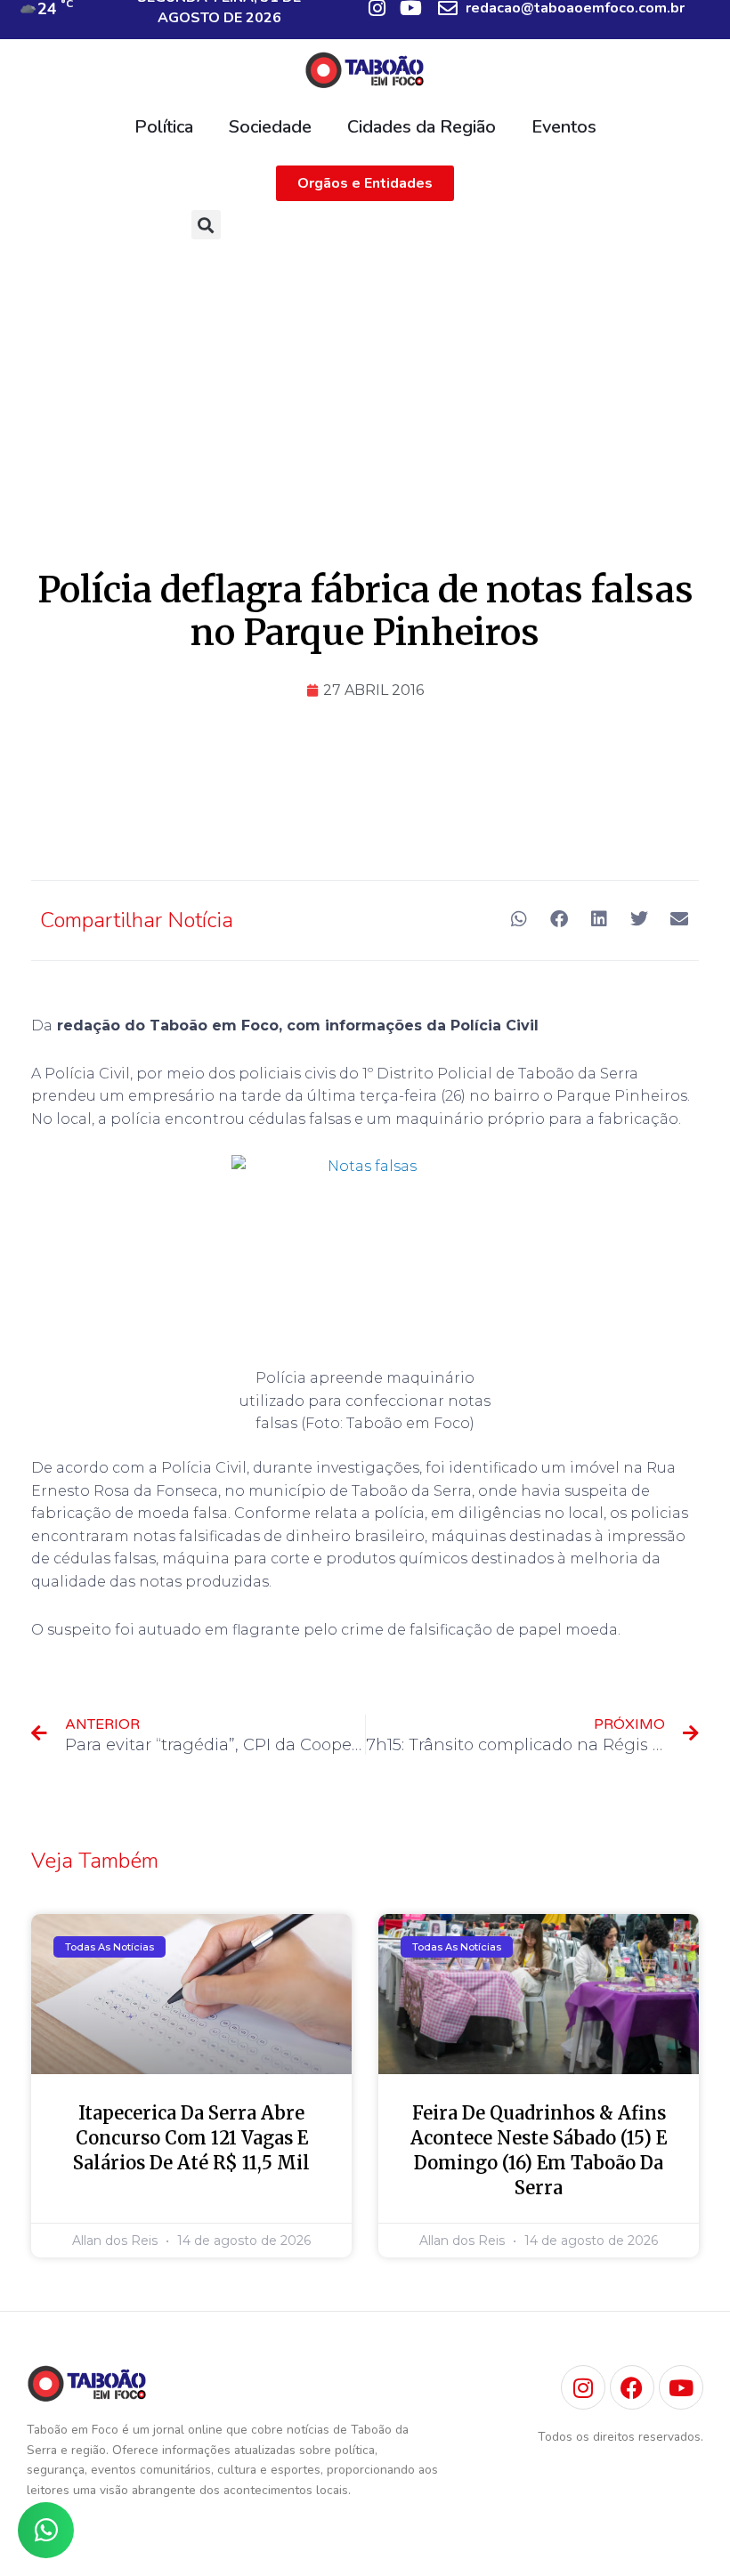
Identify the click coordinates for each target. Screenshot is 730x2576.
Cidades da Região (422, 127)
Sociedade (270, 127)
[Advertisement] (365, 382)
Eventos (564, 127)
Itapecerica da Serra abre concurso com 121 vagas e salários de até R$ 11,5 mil (191, 2138)
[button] (206, 225)
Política (164, 127)
